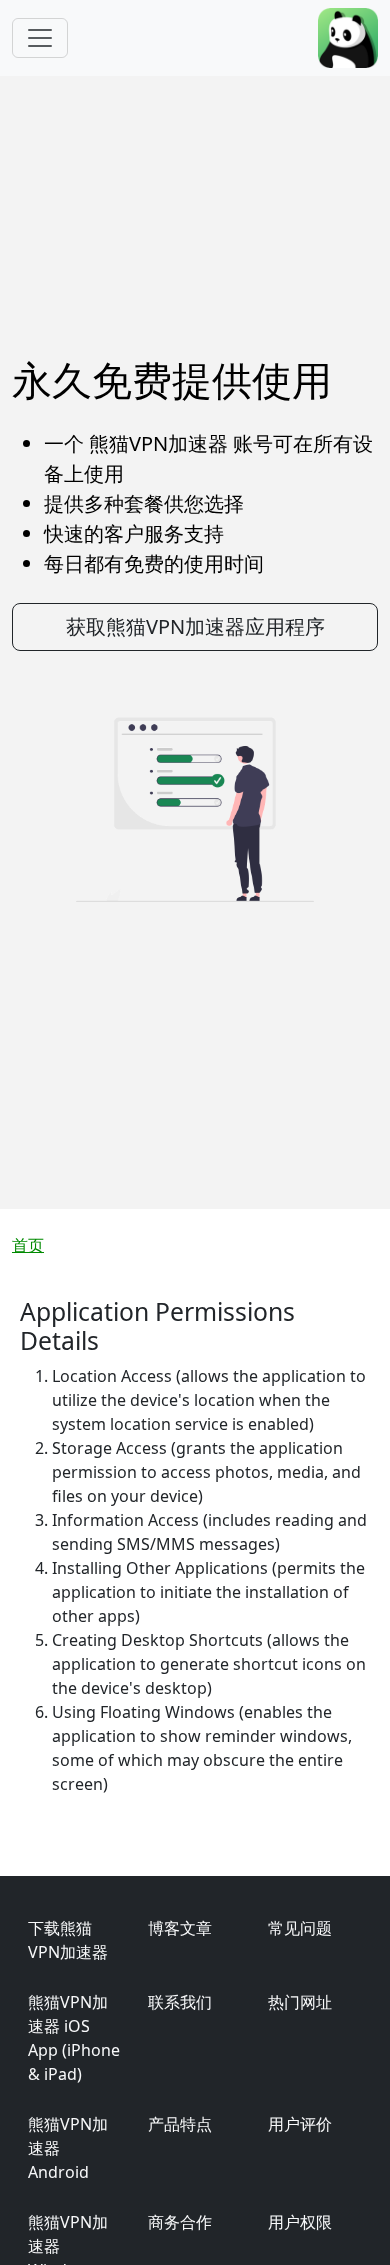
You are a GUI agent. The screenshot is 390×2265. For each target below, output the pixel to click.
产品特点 (180, 2124)
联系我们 (180, 2002)
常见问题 (300, 1928)
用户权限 (300, 2222)
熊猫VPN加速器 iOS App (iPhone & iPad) (74, 2038)
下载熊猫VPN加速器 (68, 1940)
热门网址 (300, 2002)
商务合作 (180, 2222)
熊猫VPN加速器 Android (68, 2148)
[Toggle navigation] (40, 38)
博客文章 (180, 1928)
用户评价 (300, 2124)
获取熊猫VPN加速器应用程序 (195, 626)
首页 (28, 1245)
